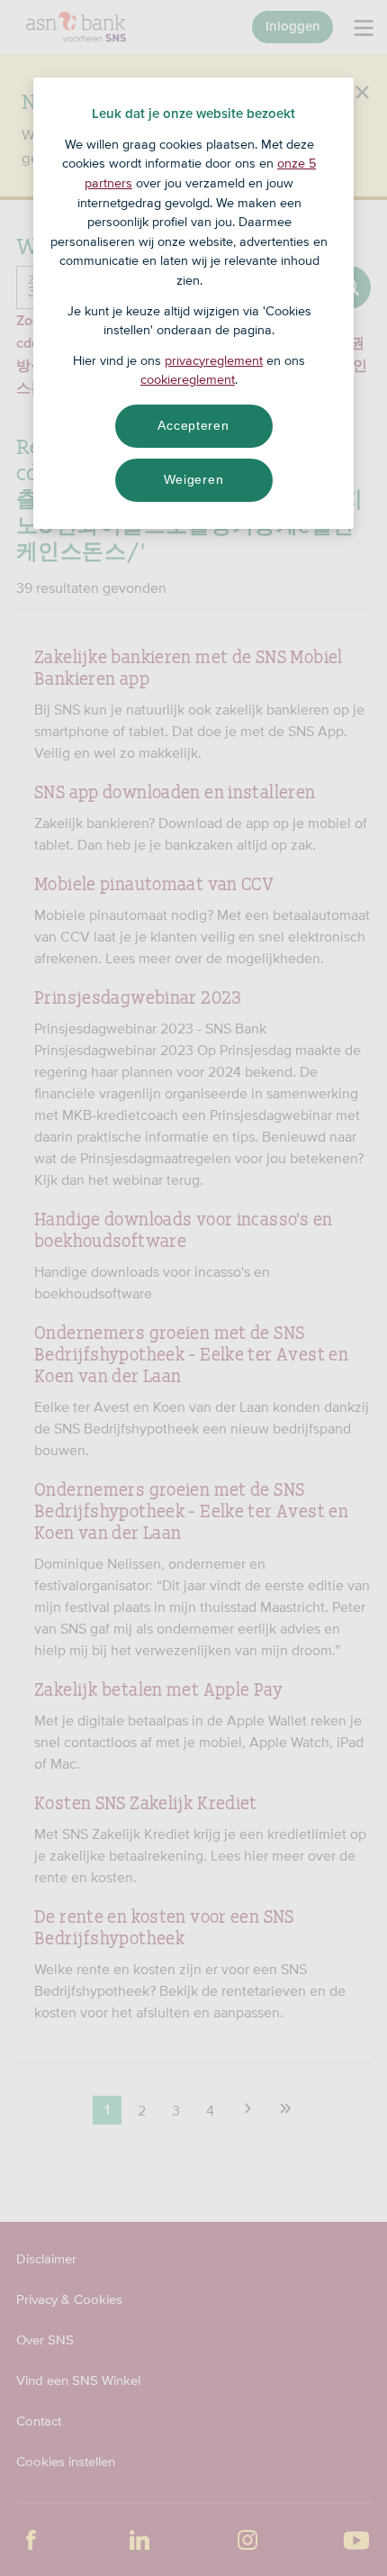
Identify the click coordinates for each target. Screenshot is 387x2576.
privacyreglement (214, 360)
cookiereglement (188, 379)
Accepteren (193, 425)
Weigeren (194, 479)
